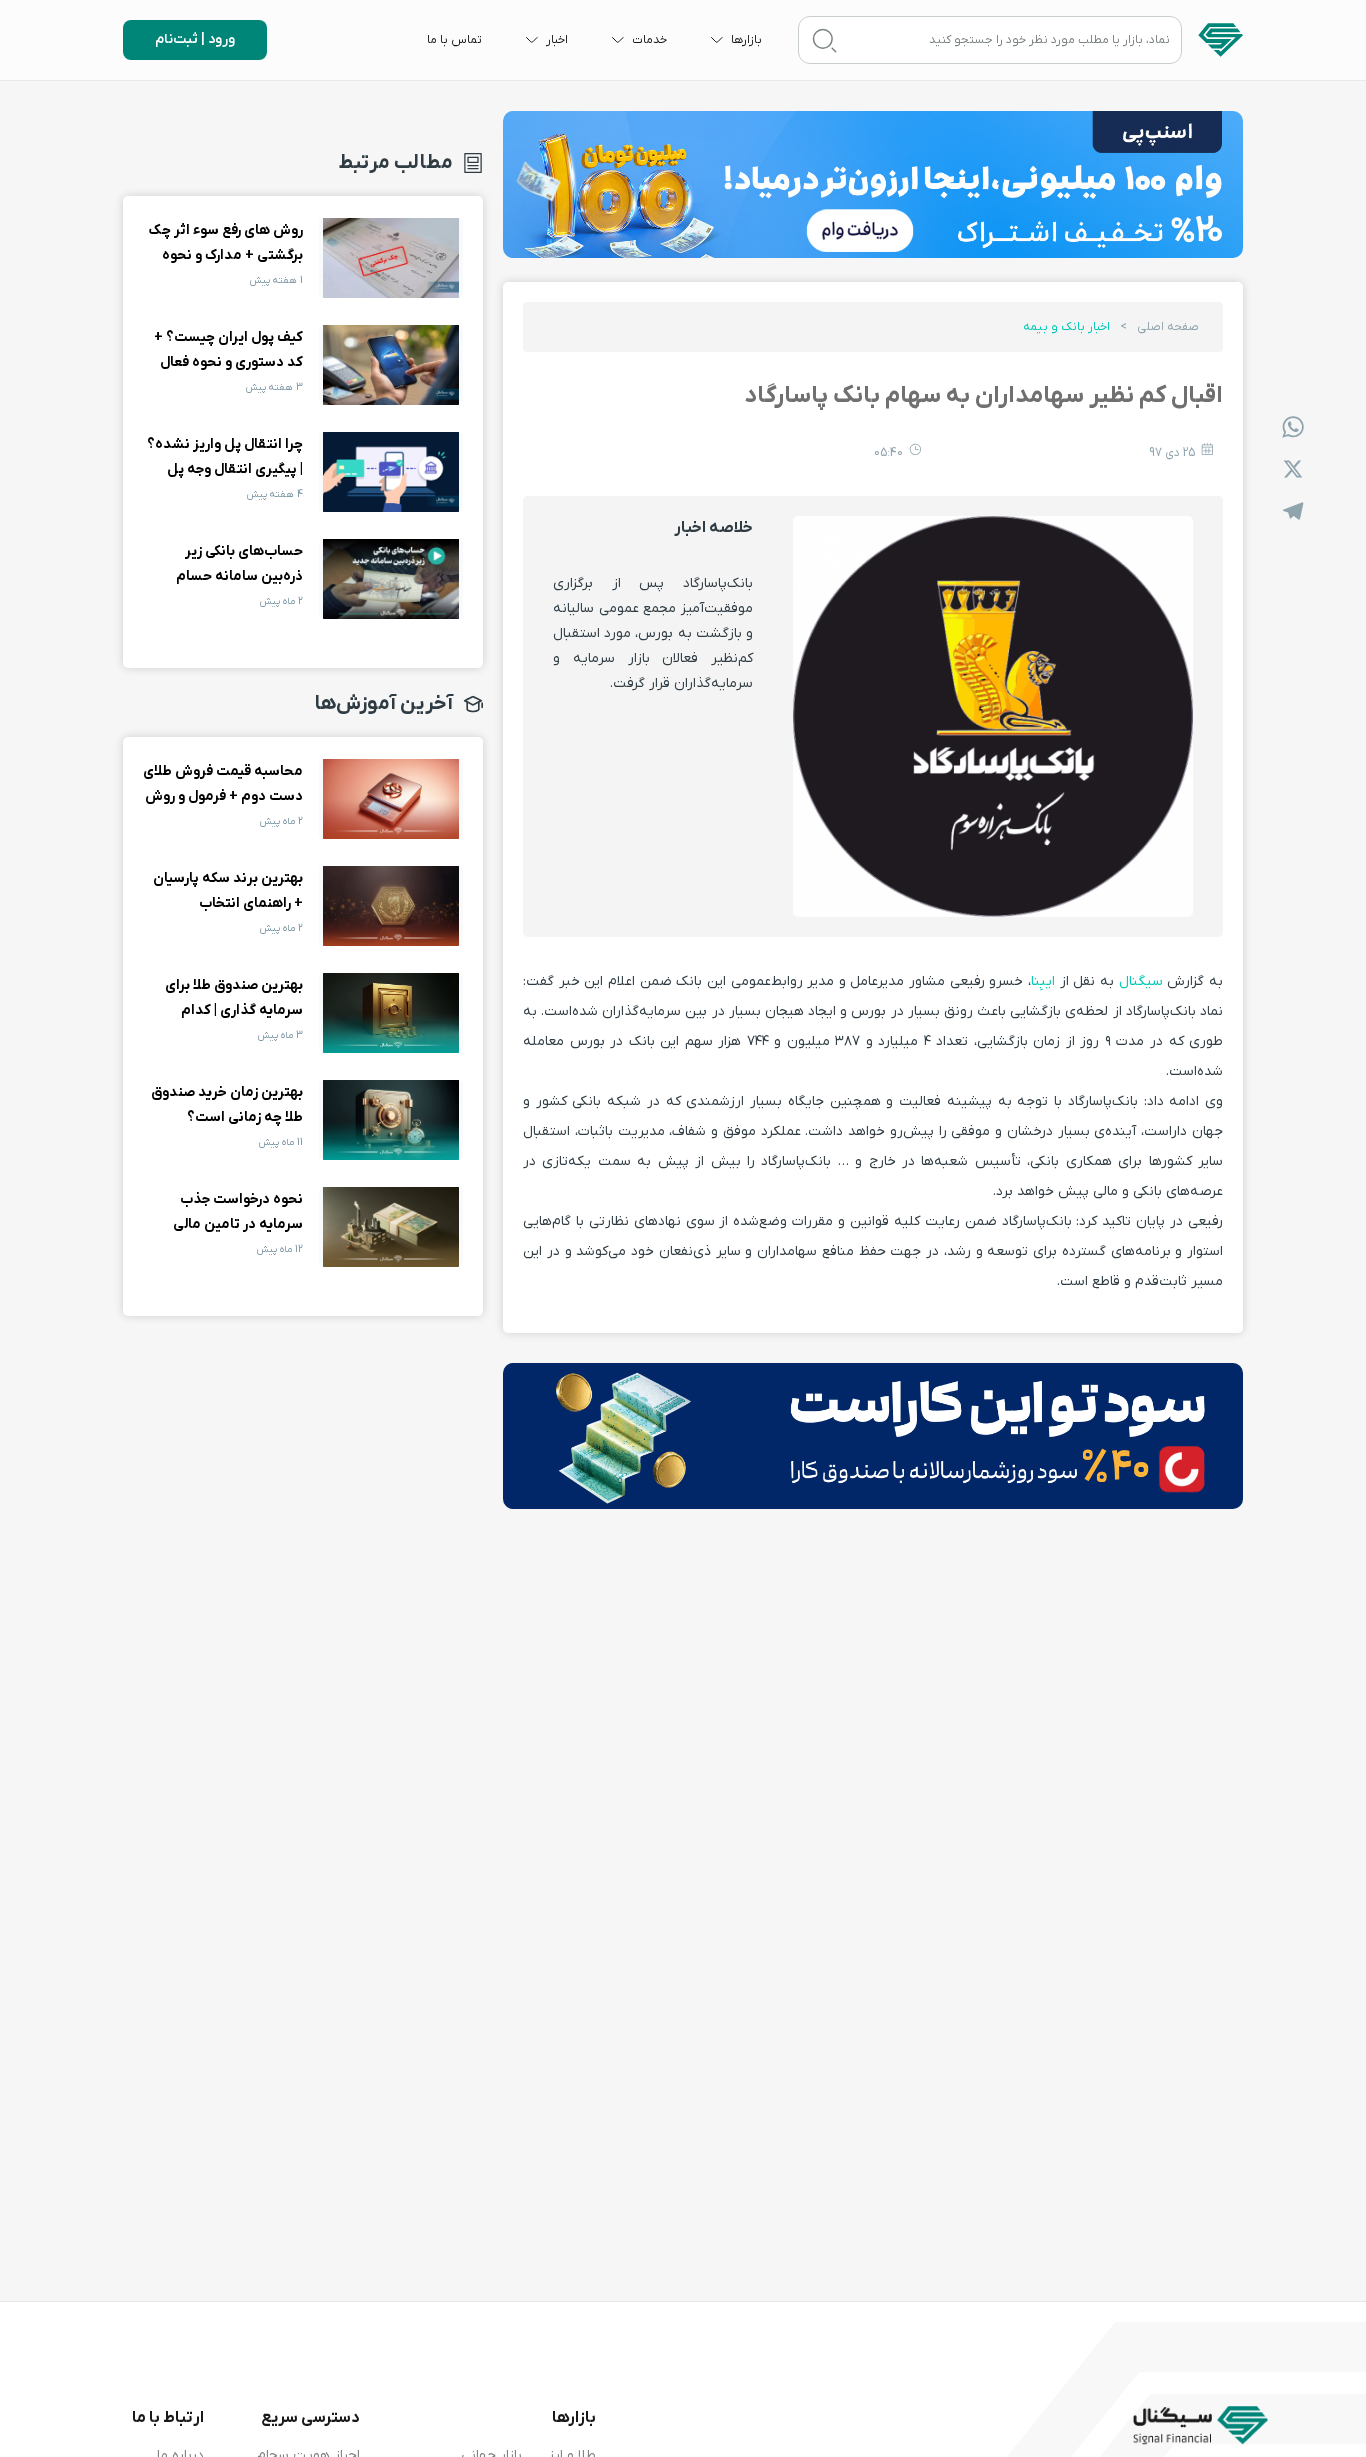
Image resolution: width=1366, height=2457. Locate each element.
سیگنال (1141, 981)
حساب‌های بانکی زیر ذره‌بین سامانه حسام (391, 579)
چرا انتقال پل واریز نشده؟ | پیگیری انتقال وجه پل (391, 472)
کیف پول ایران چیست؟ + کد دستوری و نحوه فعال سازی (391, 365)
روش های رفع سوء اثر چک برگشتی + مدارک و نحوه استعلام (391, 258)
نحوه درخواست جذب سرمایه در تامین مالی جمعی (391, 1227)
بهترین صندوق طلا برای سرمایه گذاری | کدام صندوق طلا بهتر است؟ (391, 1013)
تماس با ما (454, 40)
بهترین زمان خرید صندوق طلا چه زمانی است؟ (391, 1120)
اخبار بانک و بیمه (1066, 327)
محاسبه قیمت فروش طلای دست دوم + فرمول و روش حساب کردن (391, 799)
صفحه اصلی (1168, 327)
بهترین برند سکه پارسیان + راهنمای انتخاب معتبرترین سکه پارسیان (391, 906)
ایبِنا (1043, 981)
